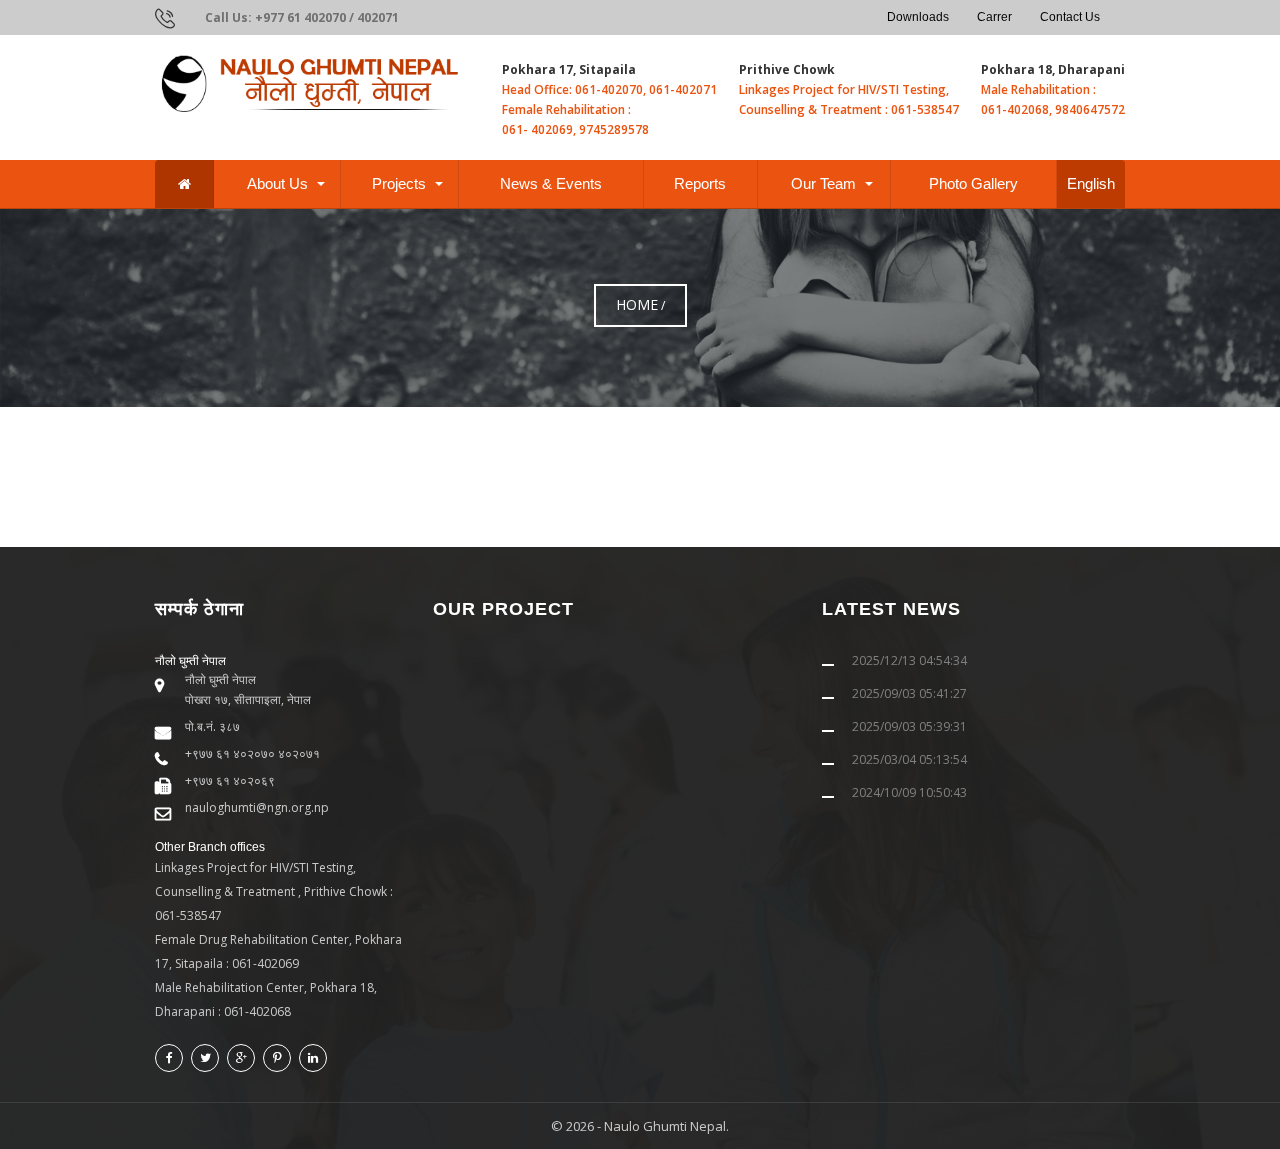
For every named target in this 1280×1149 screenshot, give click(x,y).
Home (637, 304)
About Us (277, 183)
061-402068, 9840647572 (1053, 109)
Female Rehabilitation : (566, 109)
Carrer (994, 17)
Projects (399, 183)
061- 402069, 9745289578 (575, 129)
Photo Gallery (973, 183)
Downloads (918, 17)
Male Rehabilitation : (1038, 89)
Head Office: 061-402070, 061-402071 (609, 89)
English (1091, 183)
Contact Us (1070, 17)
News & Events (551, 183)
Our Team (823, 183)
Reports (700, 183)
